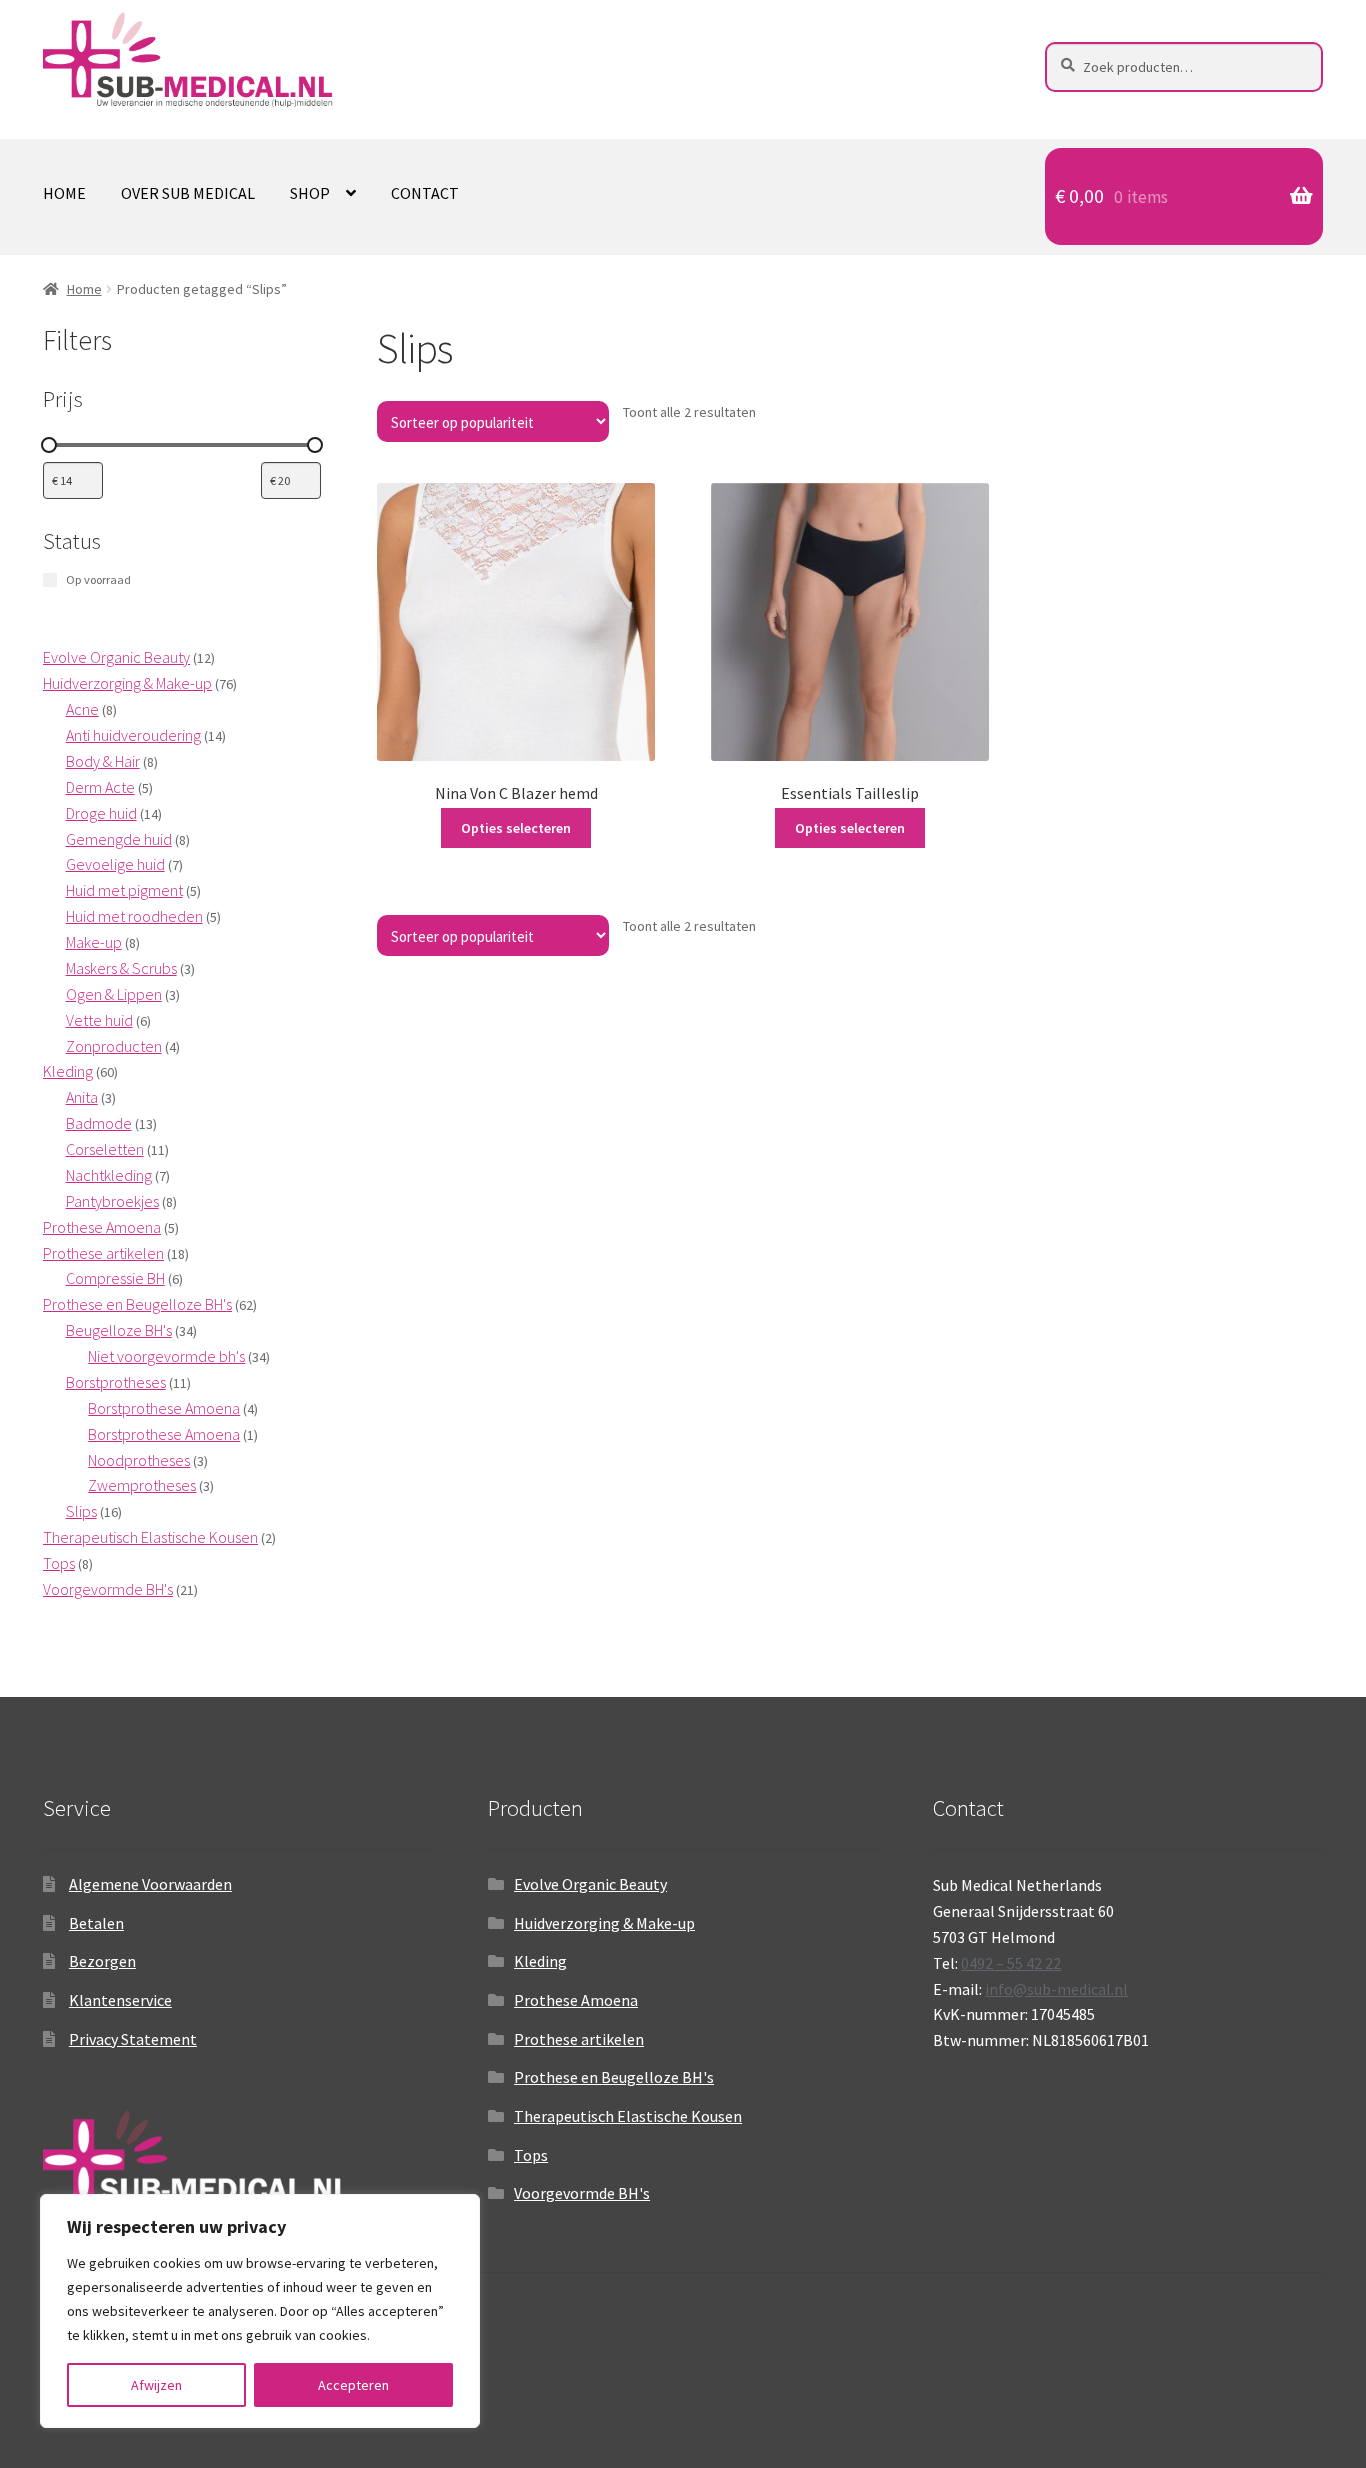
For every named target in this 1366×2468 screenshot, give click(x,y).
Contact (425, 193)
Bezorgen (102, 1961)
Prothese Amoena (576, 2000)
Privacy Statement (133, 2039)
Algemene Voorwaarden (150, 1884)
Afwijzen (156, 2385)
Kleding (540, 1961)
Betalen (96, 1923)
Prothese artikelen (579, 2039)
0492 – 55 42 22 (1011, 1963)
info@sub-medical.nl (1056, 1989)
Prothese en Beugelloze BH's (614, 2077)
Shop (310, 193)
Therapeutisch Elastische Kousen (628, 2116)
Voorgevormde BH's (582, 2193)
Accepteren (353, 2385)
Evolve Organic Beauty (590, 1884)
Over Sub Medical (188, 193)
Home (64, 193)
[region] (260, 2311)
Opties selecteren (516, 828)
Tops (531, 2155)
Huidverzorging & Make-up (604, 1923)
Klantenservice (120, 2000)
